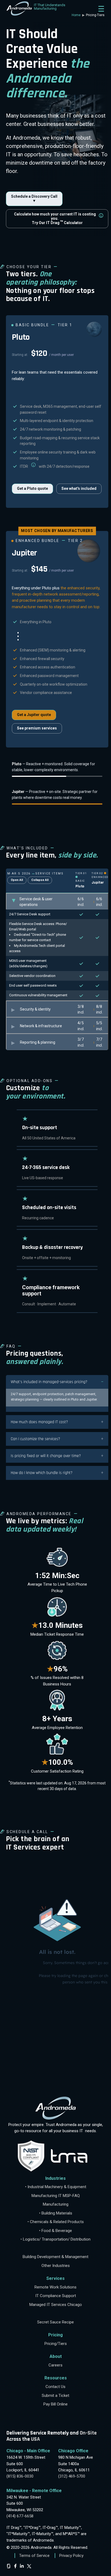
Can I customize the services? (35, 1439)
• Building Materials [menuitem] (56, 2213)
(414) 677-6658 (20, 2516)
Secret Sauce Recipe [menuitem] (55, 2322)
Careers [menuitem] (55, 2365)
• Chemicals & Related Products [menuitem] (56, 2222)
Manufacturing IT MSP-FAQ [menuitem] (56, 2196)
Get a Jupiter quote (34, 715)
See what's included (79, 488)
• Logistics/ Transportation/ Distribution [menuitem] (55, 2239)
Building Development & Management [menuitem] (55, 2257)
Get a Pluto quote (32, 488)
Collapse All (40, 880)
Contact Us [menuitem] (55, 2387)
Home (77, 15)
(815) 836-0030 (20, 2476)
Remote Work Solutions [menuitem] (55, 2287)
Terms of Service (34, 2556)
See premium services (37, 728)
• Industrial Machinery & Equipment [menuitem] (56, 2187)
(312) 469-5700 (72, 2476)
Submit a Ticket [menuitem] (55, 2396)
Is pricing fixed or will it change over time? (46, 1456)
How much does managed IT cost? (39, 1422)
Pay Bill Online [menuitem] (55, 2404)
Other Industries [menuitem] (56, 2266)
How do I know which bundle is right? (42, 1473)
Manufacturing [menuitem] (56, 2204)
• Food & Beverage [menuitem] (55, 2231)
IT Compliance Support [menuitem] (56, 2296)
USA (35, 2439)
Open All (17, 880)
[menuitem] (55, 2248)
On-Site (88, 2433)
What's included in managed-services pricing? (49, 1382)
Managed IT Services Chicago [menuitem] (56, 2305)
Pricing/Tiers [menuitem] (56, 2344)
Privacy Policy (71, 2556)
